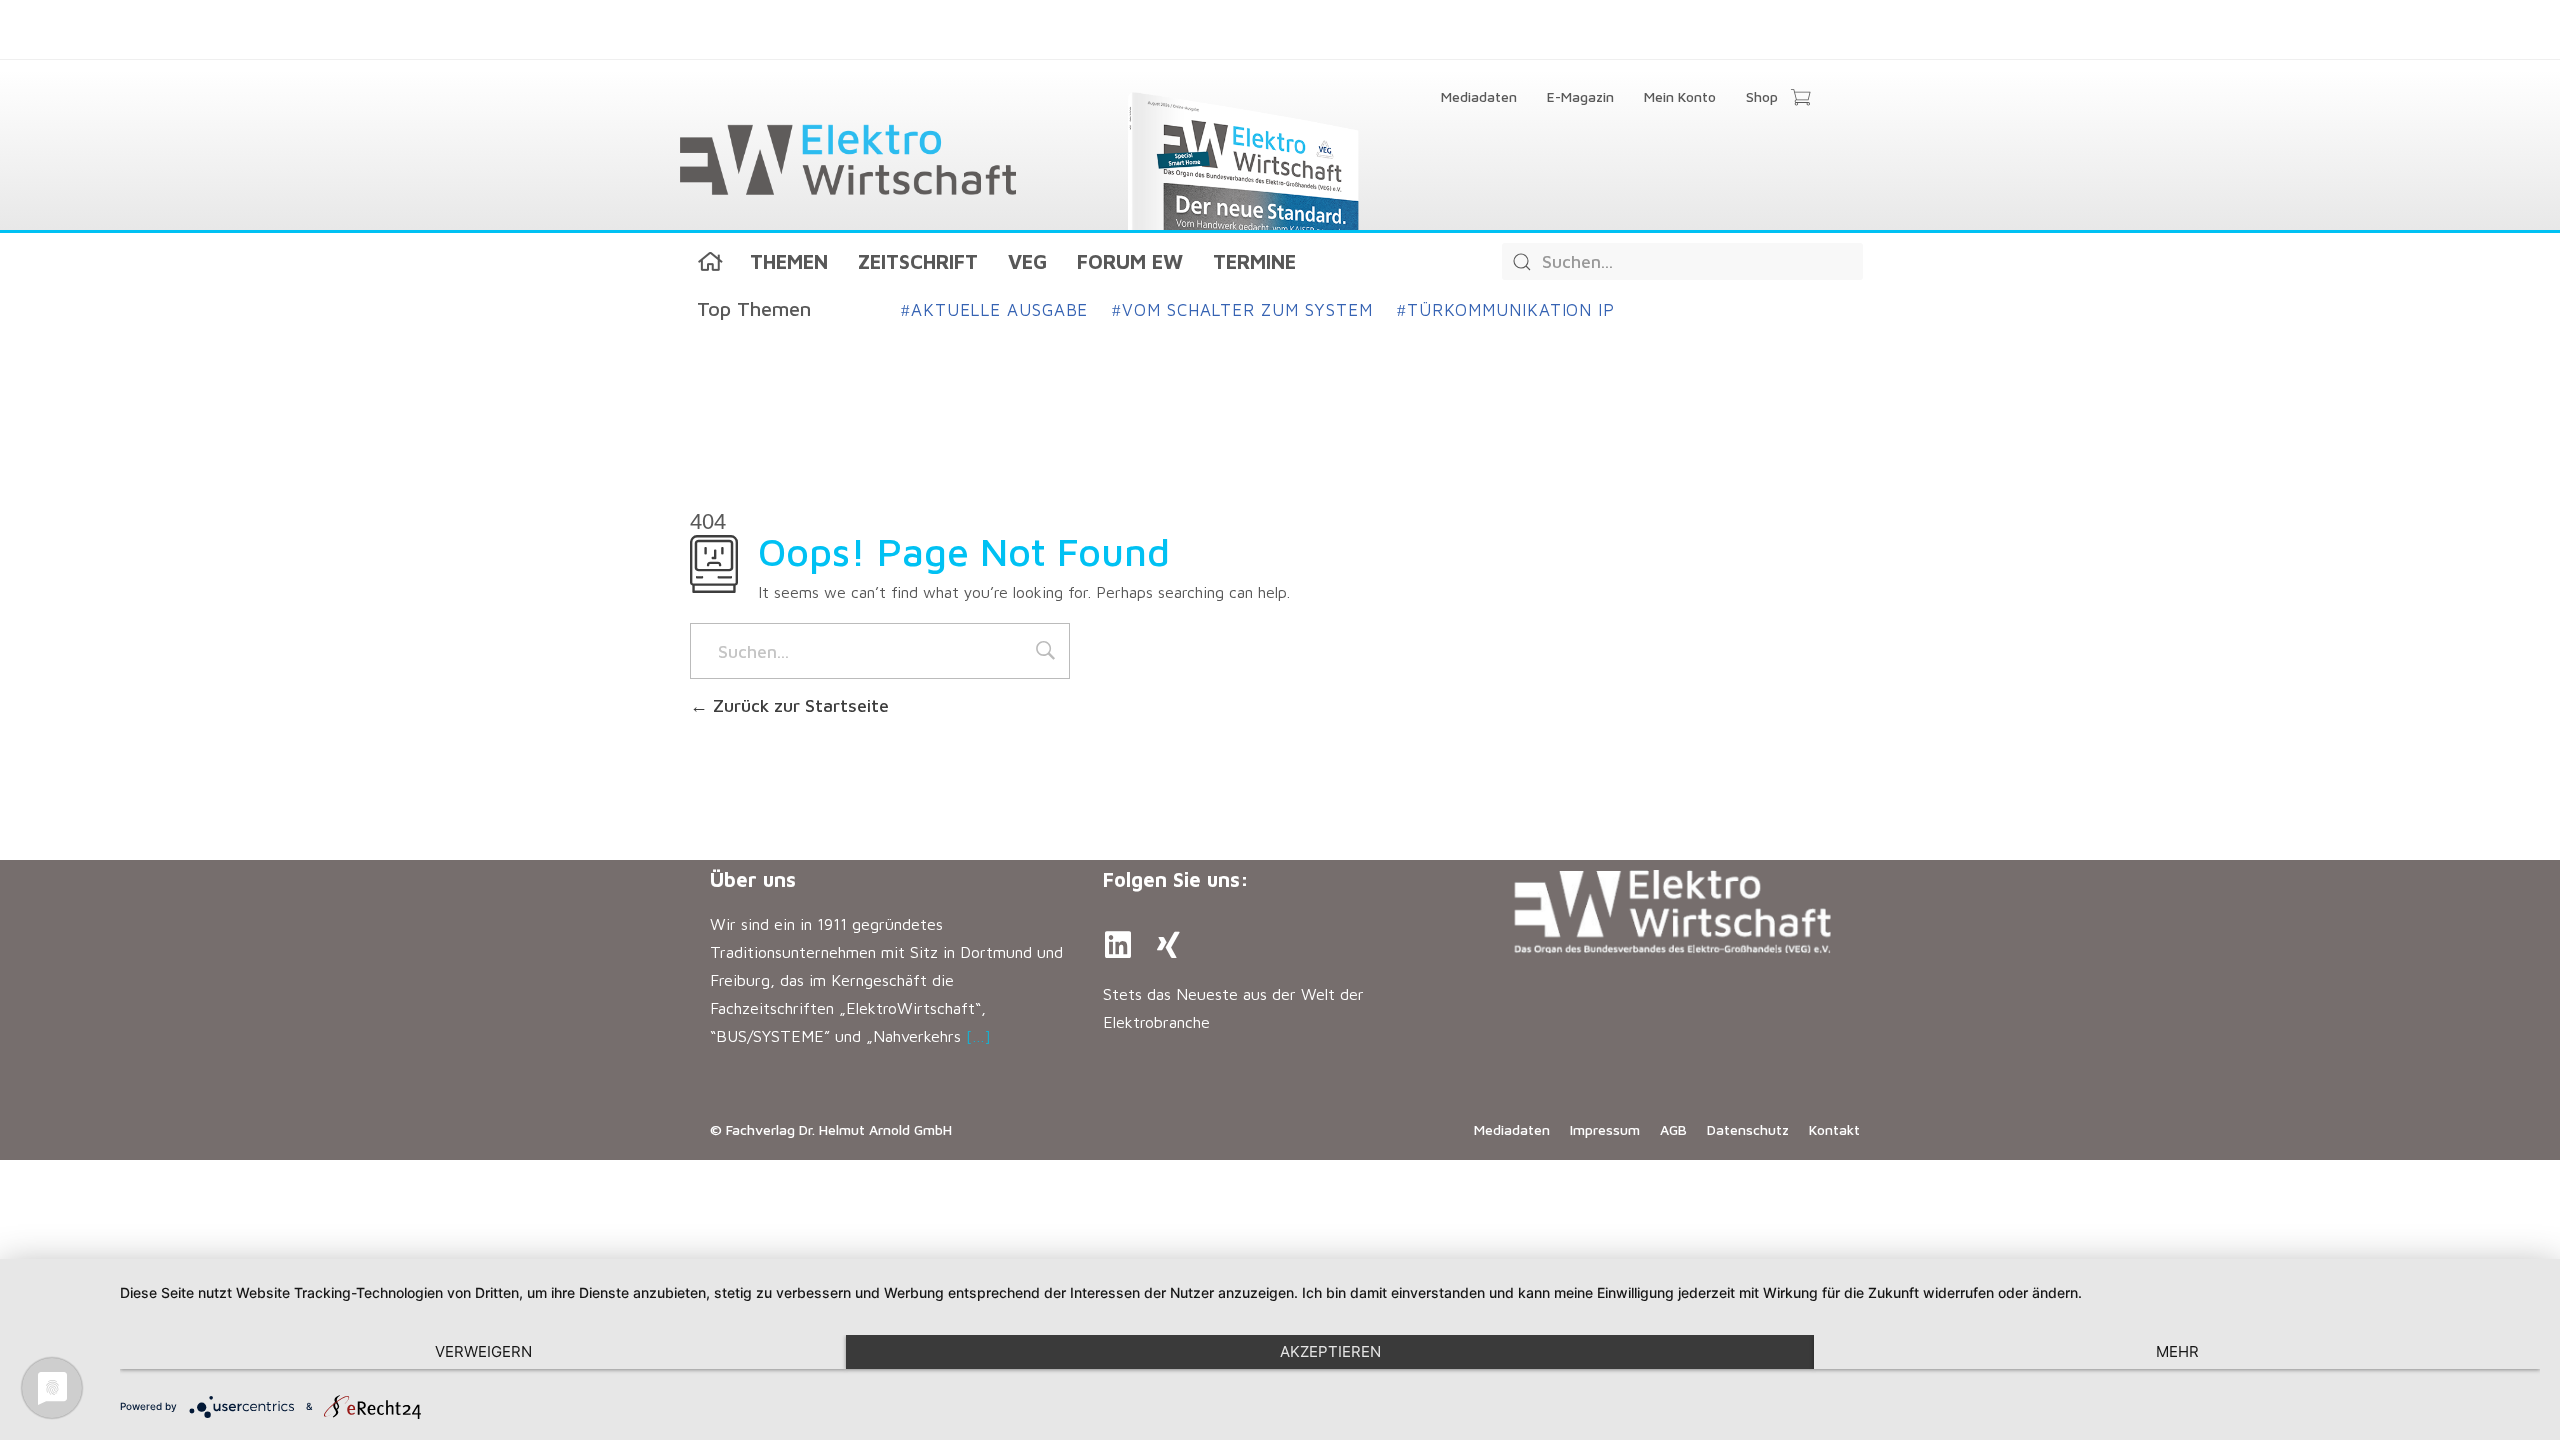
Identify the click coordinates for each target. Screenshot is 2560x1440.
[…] (978, 1036)
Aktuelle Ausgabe (994, 310)
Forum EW (1130, 261)
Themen (789, 261)
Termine (1254, 261)
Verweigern (483, 1351)
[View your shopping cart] (1800, 99)
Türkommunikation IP (1506, 310)
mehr (2177, 1351)
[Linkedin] (1118, 945)
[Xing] (1168, 945)
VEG (1027, 261)
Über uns (753, 879)
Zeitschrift (918, 261)
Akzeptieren (1330, 1351)
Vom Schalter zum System (1242, 310)
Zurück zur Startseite (798, 705)
